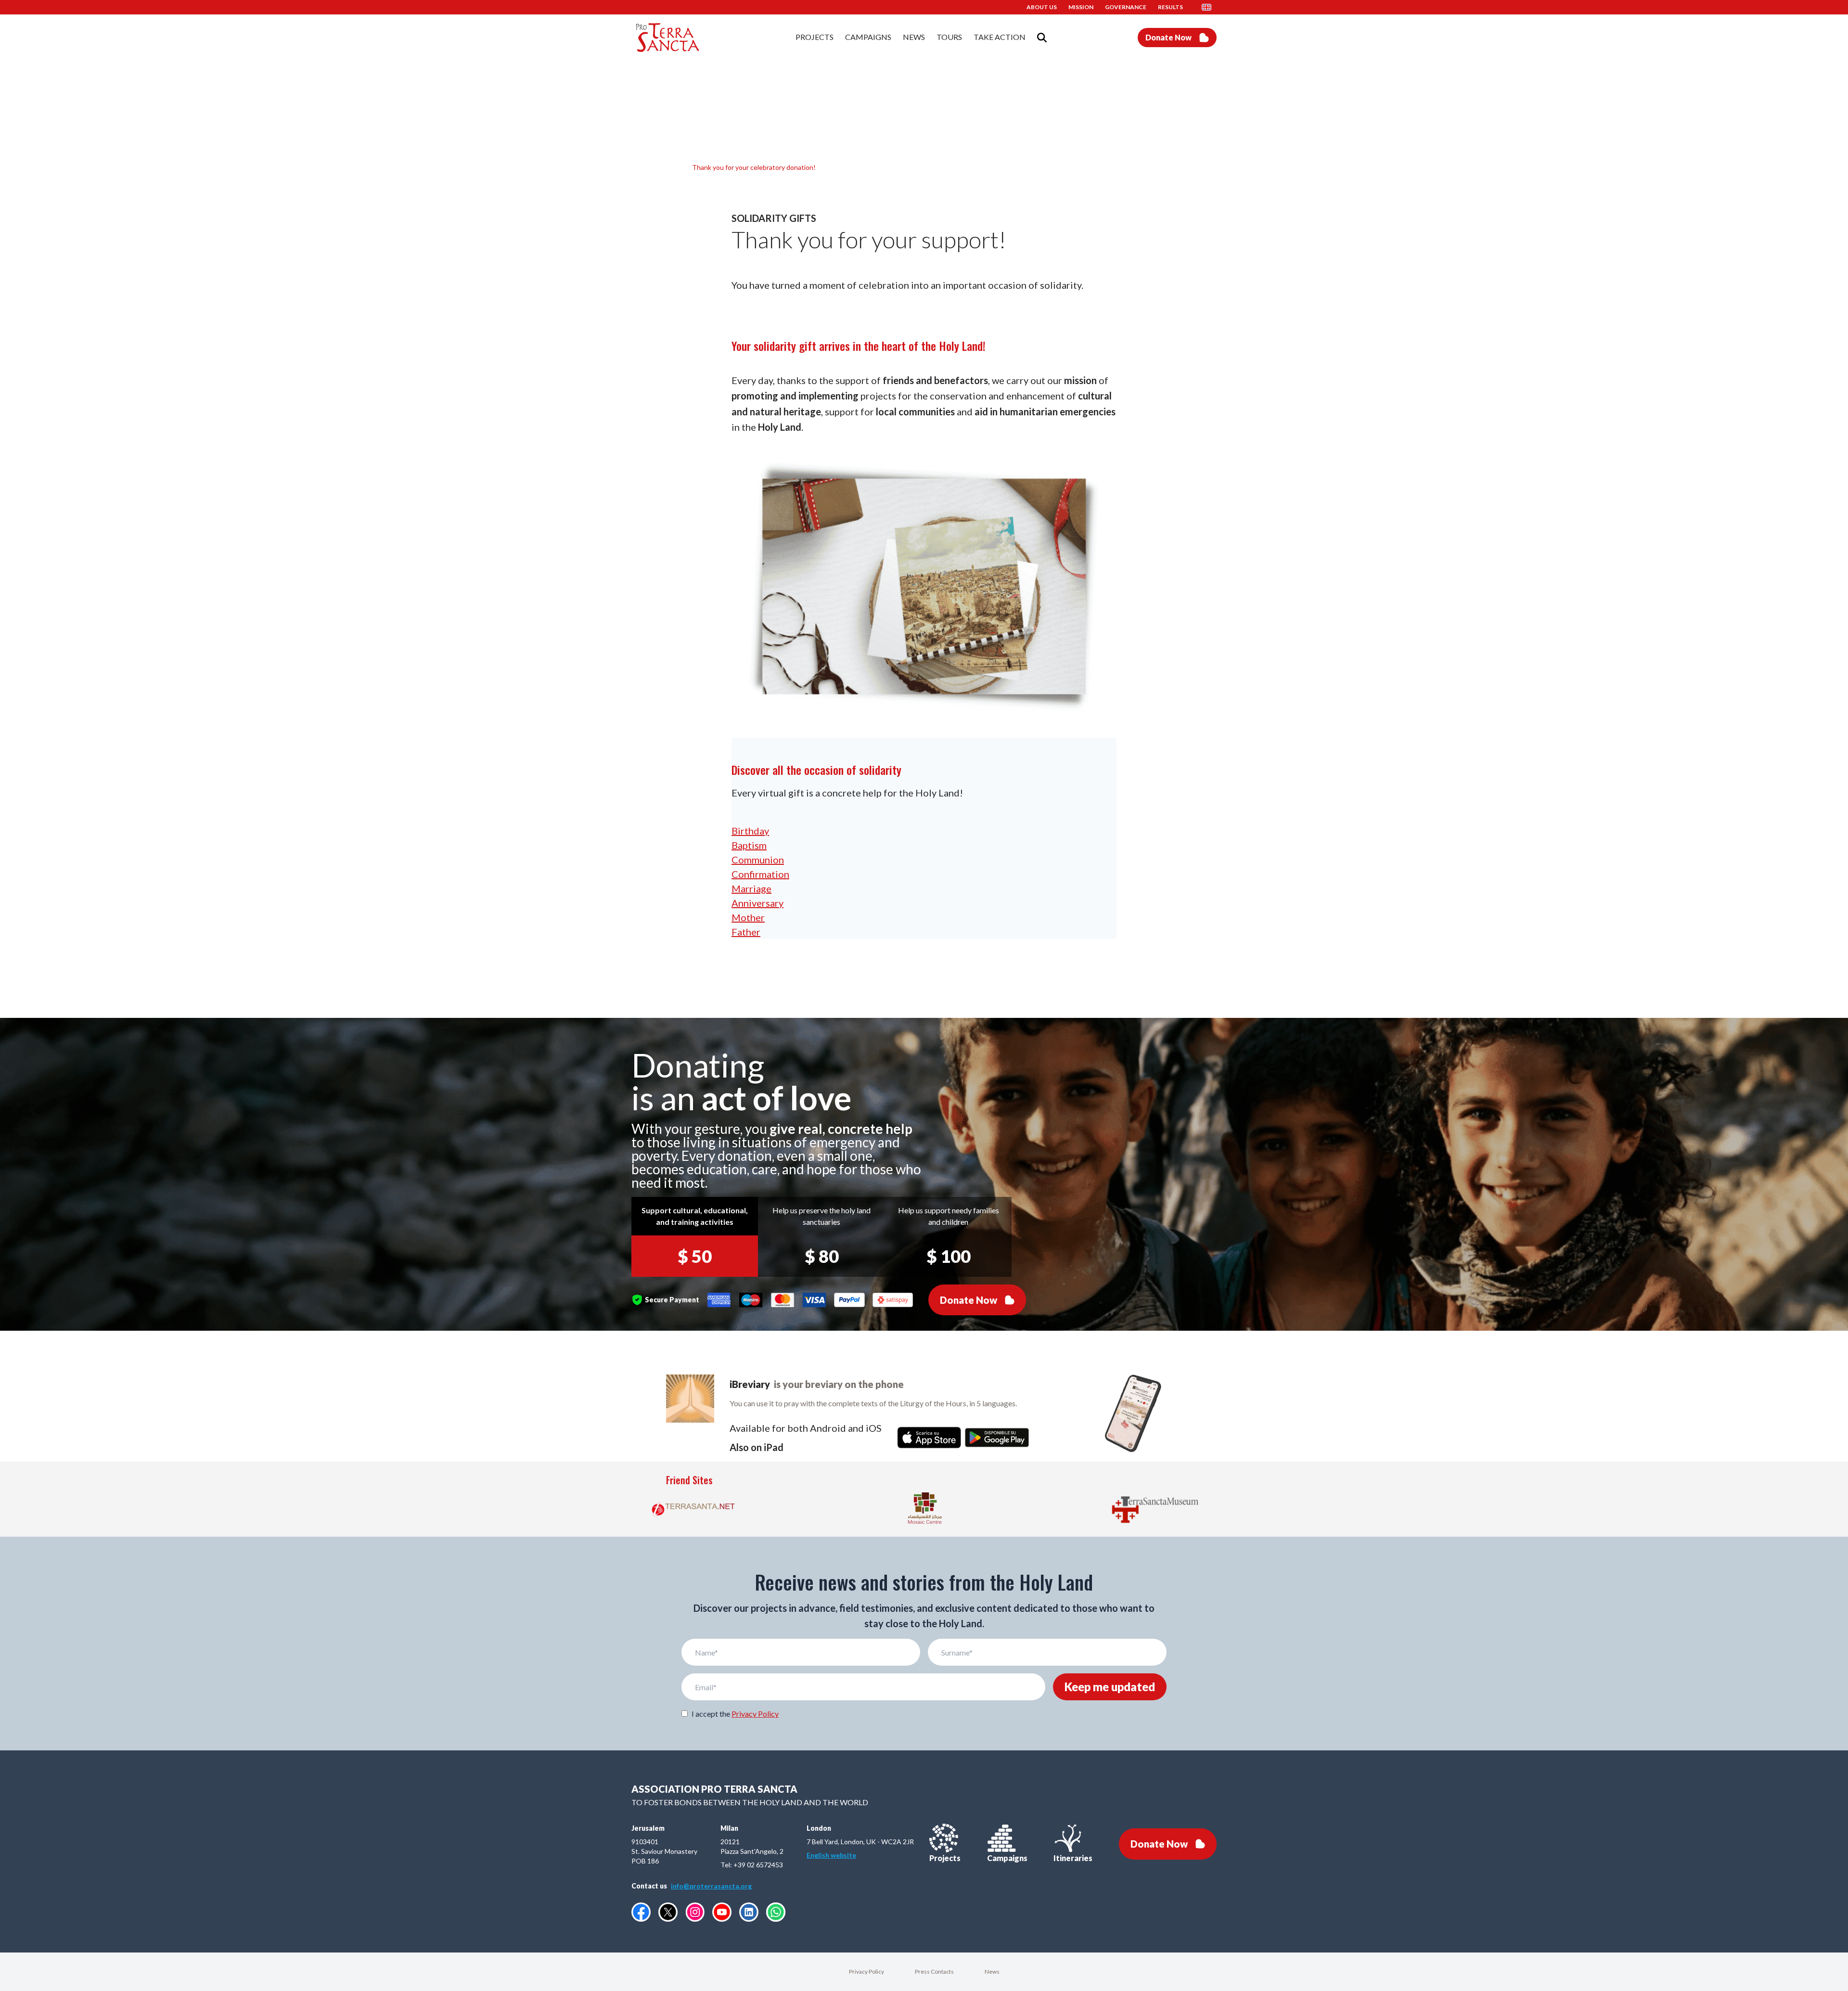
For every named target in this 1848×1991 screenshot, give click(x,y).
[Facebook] (641, 1912)
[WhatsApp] (776, 1912)
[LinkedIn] (749, 1912)
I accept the (735, 1714)
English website (831, 1855)
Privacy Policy (755, 1714)
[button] (1209, 7)
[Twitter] (668, 1912)
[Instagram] (695, 1912)
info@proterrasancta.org (711, 1886)
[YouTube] (722, 1912)
